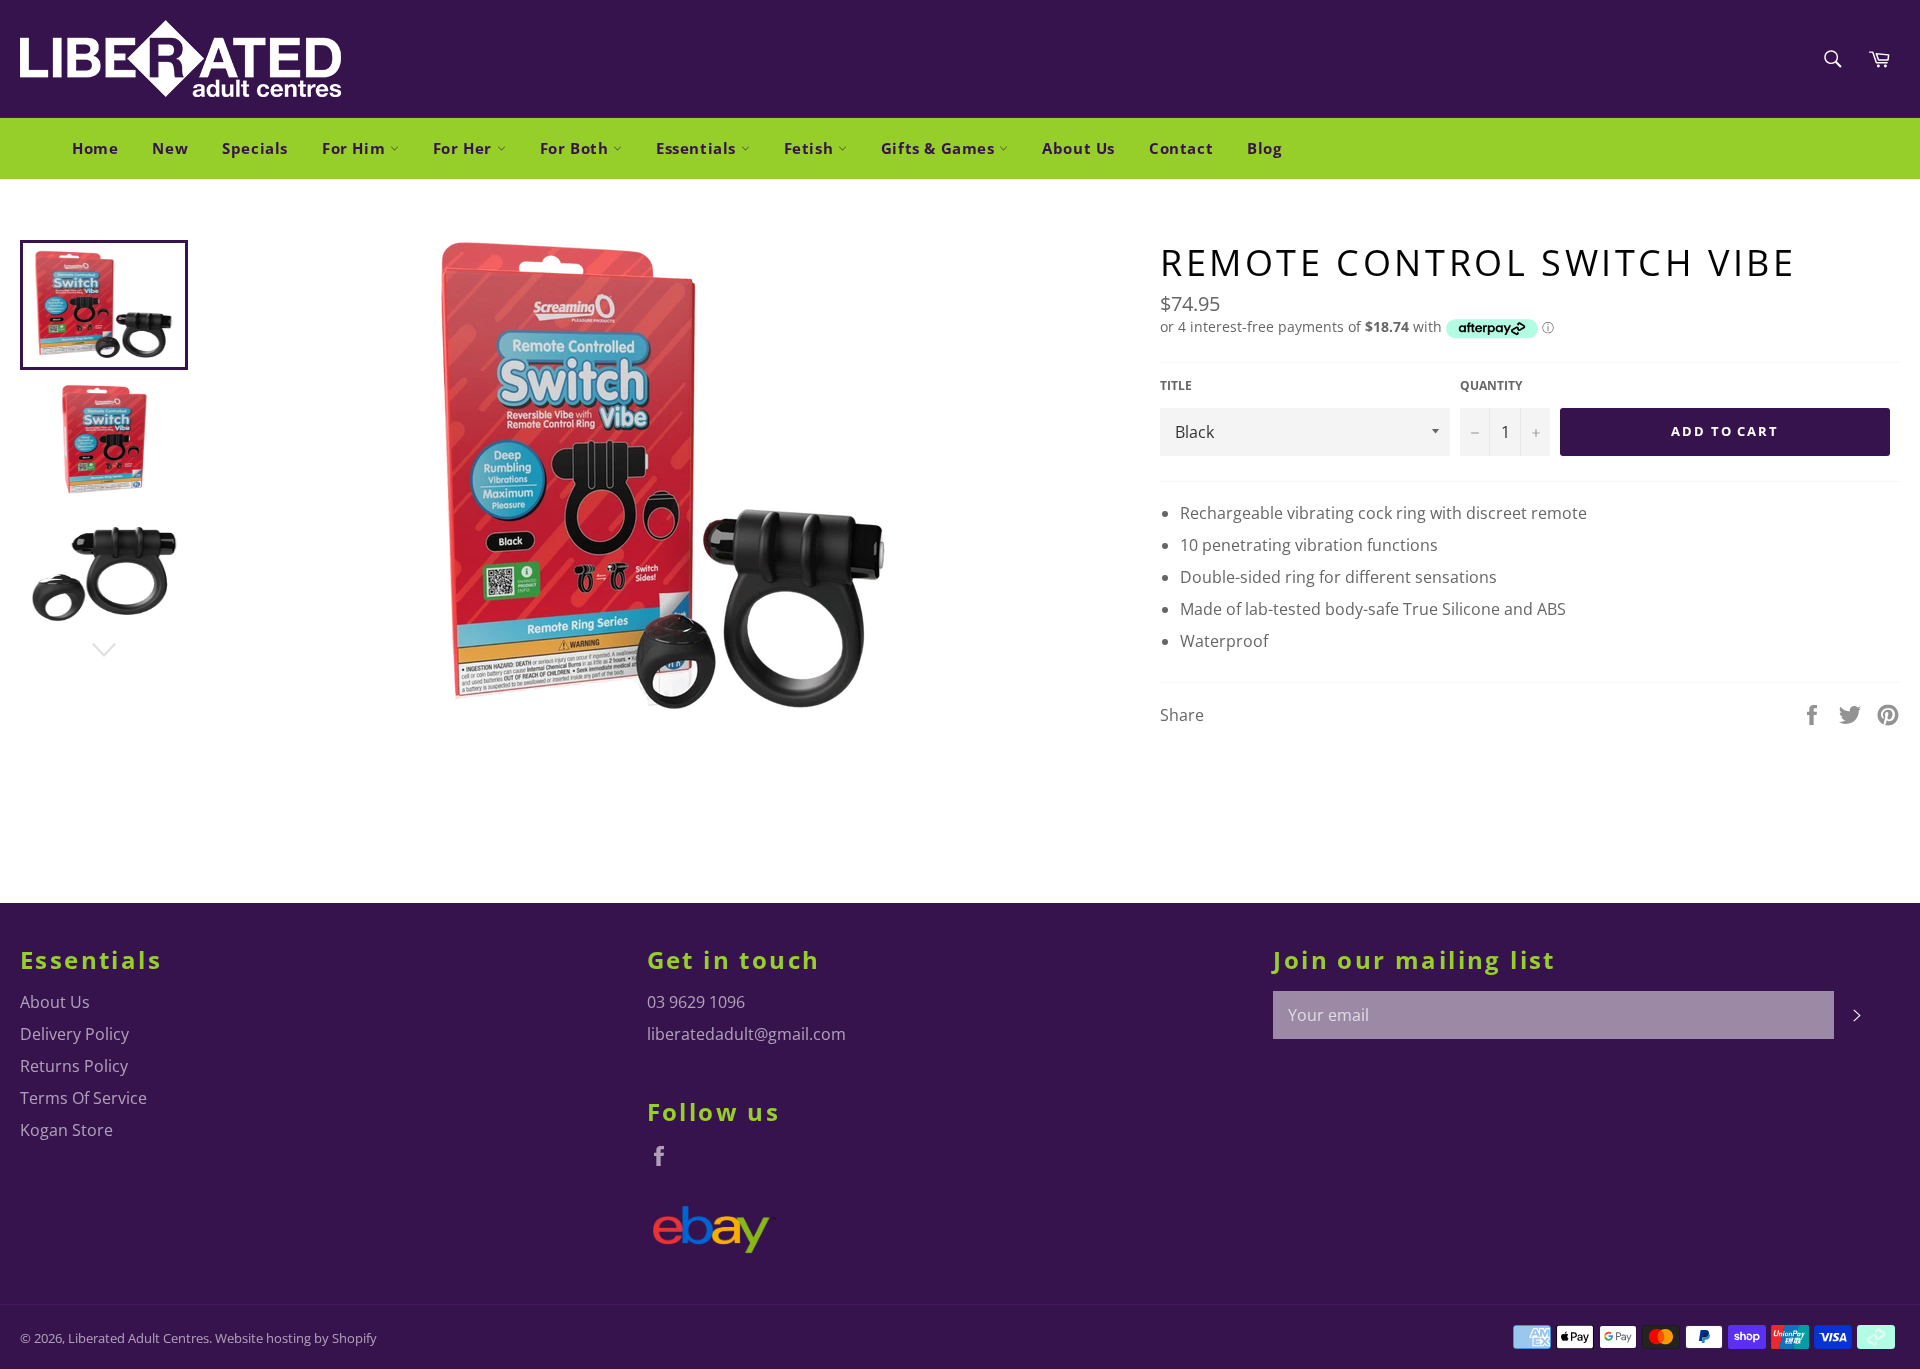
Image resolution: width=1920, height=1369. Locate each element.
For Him (356, 148)
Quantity (1491, 386)
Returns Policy (74, 1066)
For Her (465, 148)
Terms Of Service (83, 1098)
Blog (1264, 148)
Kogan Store (66, 1130)
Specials (255, 148)
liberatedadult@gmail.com (746, 1034)
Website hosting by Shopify (296, 1338)
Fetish (811, 148)
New (170, 148)
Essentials (698, 148)
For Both (576, 148)
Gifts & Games (940, 148)
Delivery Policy (74, 1034)
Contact (1181, 148)
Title (1176, 386)
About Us (1078, 148)
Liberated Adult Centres (138, 1338)
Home (95, 148)
